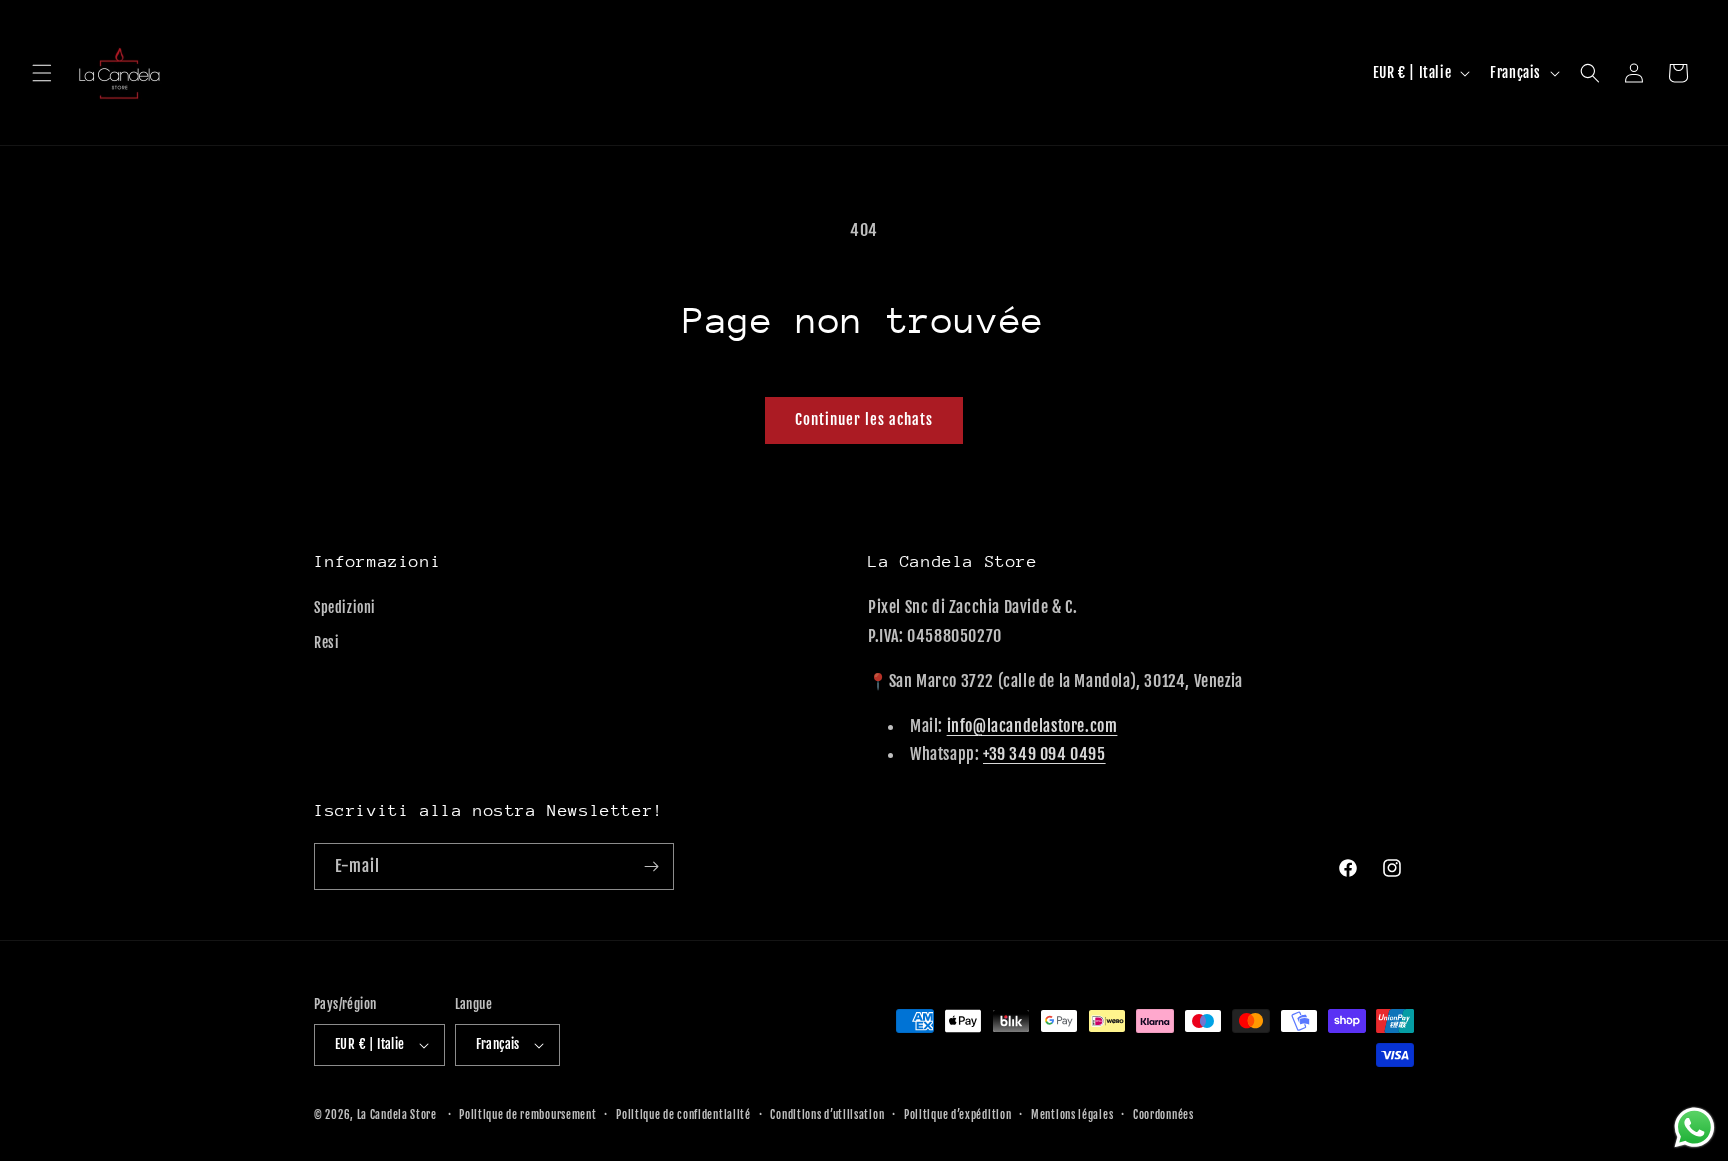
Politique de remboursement (527, 1115)
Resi (326, 642)
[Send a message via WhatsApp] (1694, 1127)
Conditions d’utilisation (827, 1115)
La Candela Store (398, 1115)
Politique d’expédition (957, 1115)
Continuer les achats (864, 419)
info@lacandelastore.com (1032, 726)
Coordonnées (1163, 1115)
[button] (42, 73)
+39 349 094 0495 (1044, 754)
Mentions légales (1072, 1115)
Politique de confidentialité (683, 1115)
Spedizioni (345, 607)
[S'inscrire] (651, 866)
